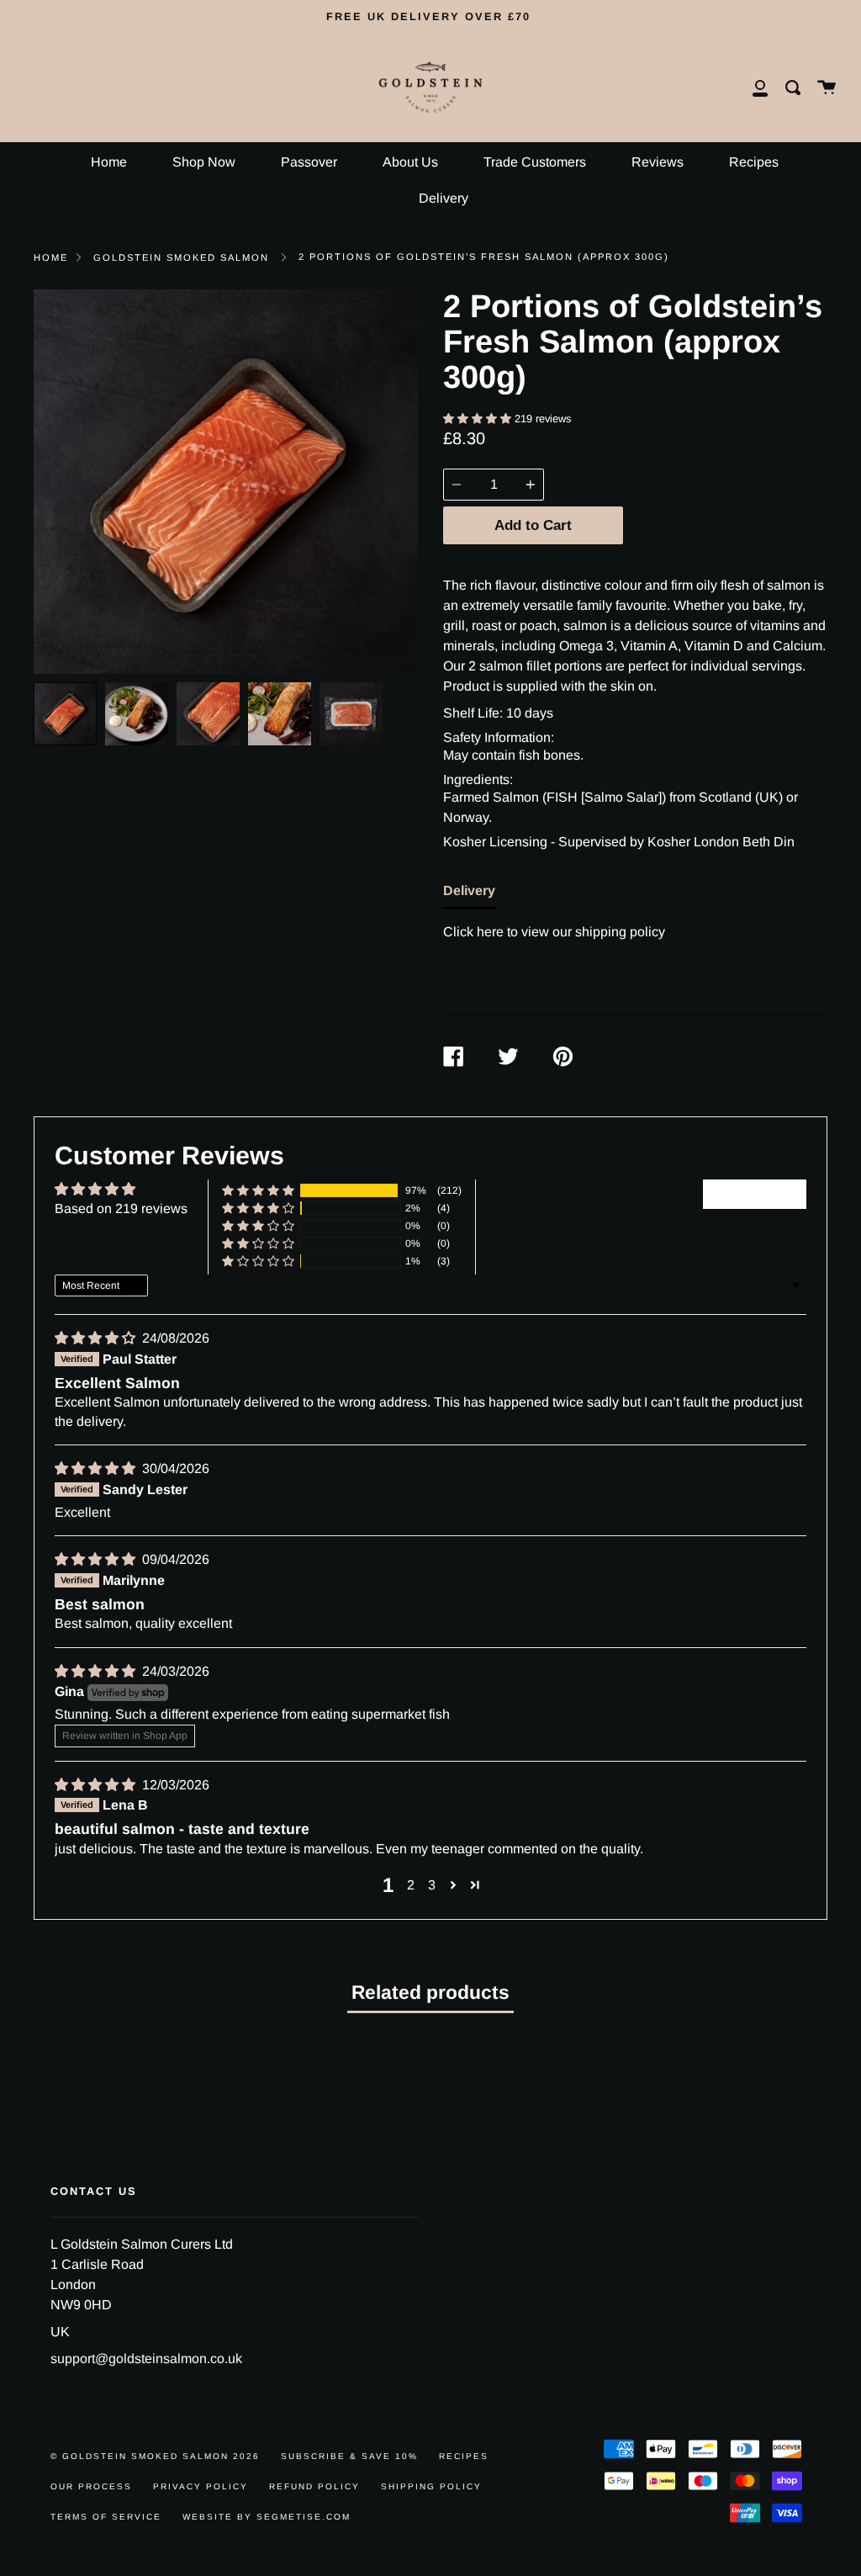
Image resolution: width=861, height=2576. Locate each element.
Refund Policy (314, 2486)
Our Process (91, 2486)
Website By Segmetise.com (267, 2517)
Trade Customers (535, 162)
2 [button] (411, 1885)
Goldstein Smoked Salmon (181, 257)
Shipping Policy (431, 2486)
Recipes (754, 162)
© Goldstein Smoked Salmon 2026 (155, 2456)
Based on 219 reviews (121, 1208)
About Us (410, 162)
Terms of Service (106, 2517)
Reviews (658, 162)
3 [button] (432, 1885)
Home (109, 162)
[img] (97, 1338)
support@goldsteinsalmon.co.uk (146, 2359)
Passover (309, 162)
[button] (479, 419)
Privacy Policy (201, 2486)
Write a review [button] (755, 1193)
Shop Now (204, 162)
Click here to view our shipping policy (554, 932)
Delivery (444, 198)
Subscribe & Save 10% (349, 2456)
